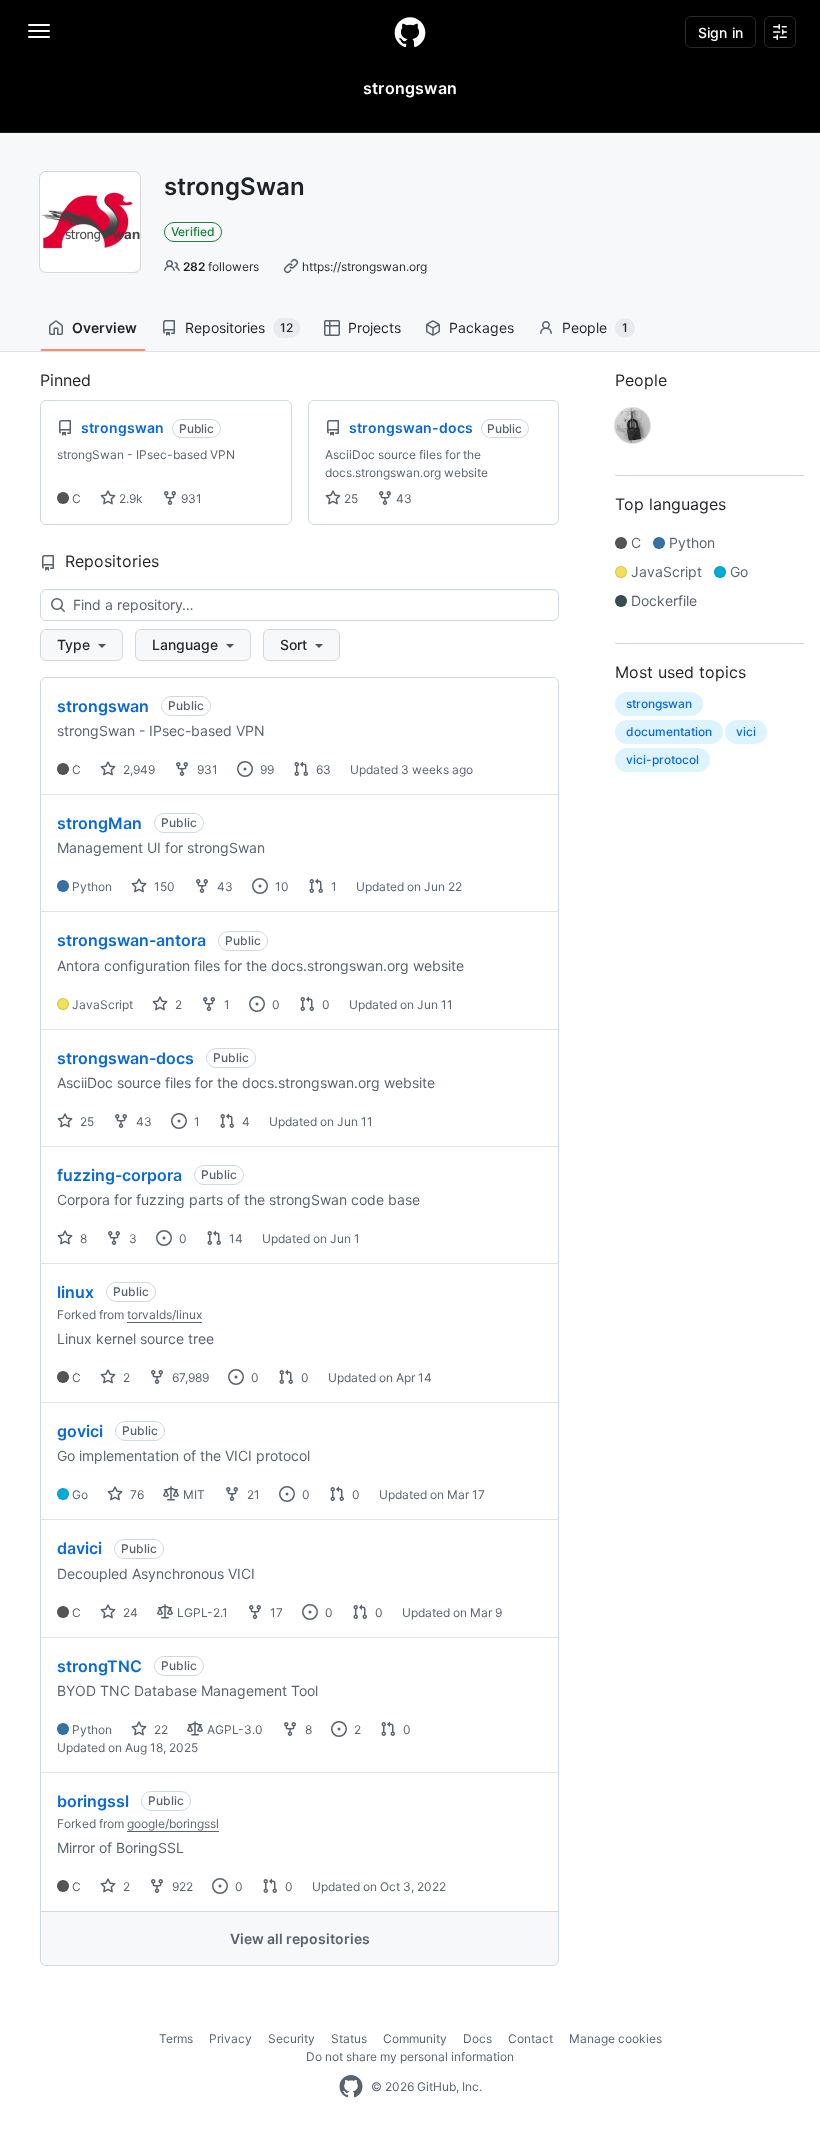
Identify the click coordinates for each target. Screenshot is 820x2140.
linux (75, 1292)
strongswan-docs (125, 1058)
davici (79, 1548)
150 (163, 886)
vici (746, 731)
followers (221, 266)
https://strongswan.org (364, 266)
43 (402, 498)
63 (322, 769)
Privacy (230, 2038)
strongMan (99, 823)
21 (252, 1494)
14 (234, 1238)
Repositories (239, 327)
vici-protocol (662, 759)
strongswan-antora (131, 940)
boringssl (93, 1801)
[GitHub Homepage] (351, 2087)
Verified (193, 231)
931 (190, 498)
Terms (176, 2038)
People (595, 327)
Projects (374, 327)
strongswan (103, 706)
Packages (481, 327)
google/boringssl (173, 1823)
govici (80, 1431)
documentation (669, 731)
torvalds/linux (164, 1314)
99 (265, 769)
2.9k (129, 498)
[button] (81, 645)
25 (349, 498)
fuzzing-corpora (119, 1175)
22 (159, 1729)
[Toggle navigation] (39, 31)
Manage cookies (615, 2038)
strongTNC (99, 1666)
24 (129, 1612)
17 (275, 1612)
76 (135, 1494)
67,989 (189, 1377)
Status (349, 2038)
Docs (477, 2038)
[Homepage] (410, 32)
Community (415, 2038)
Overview (104, 327)
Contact (530, 2038)
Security (291, 2038)
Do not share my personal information (410, 2056)
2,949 (137, 769)
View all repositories (300, 1938)
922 (181, 1886)
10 (280, 886)
